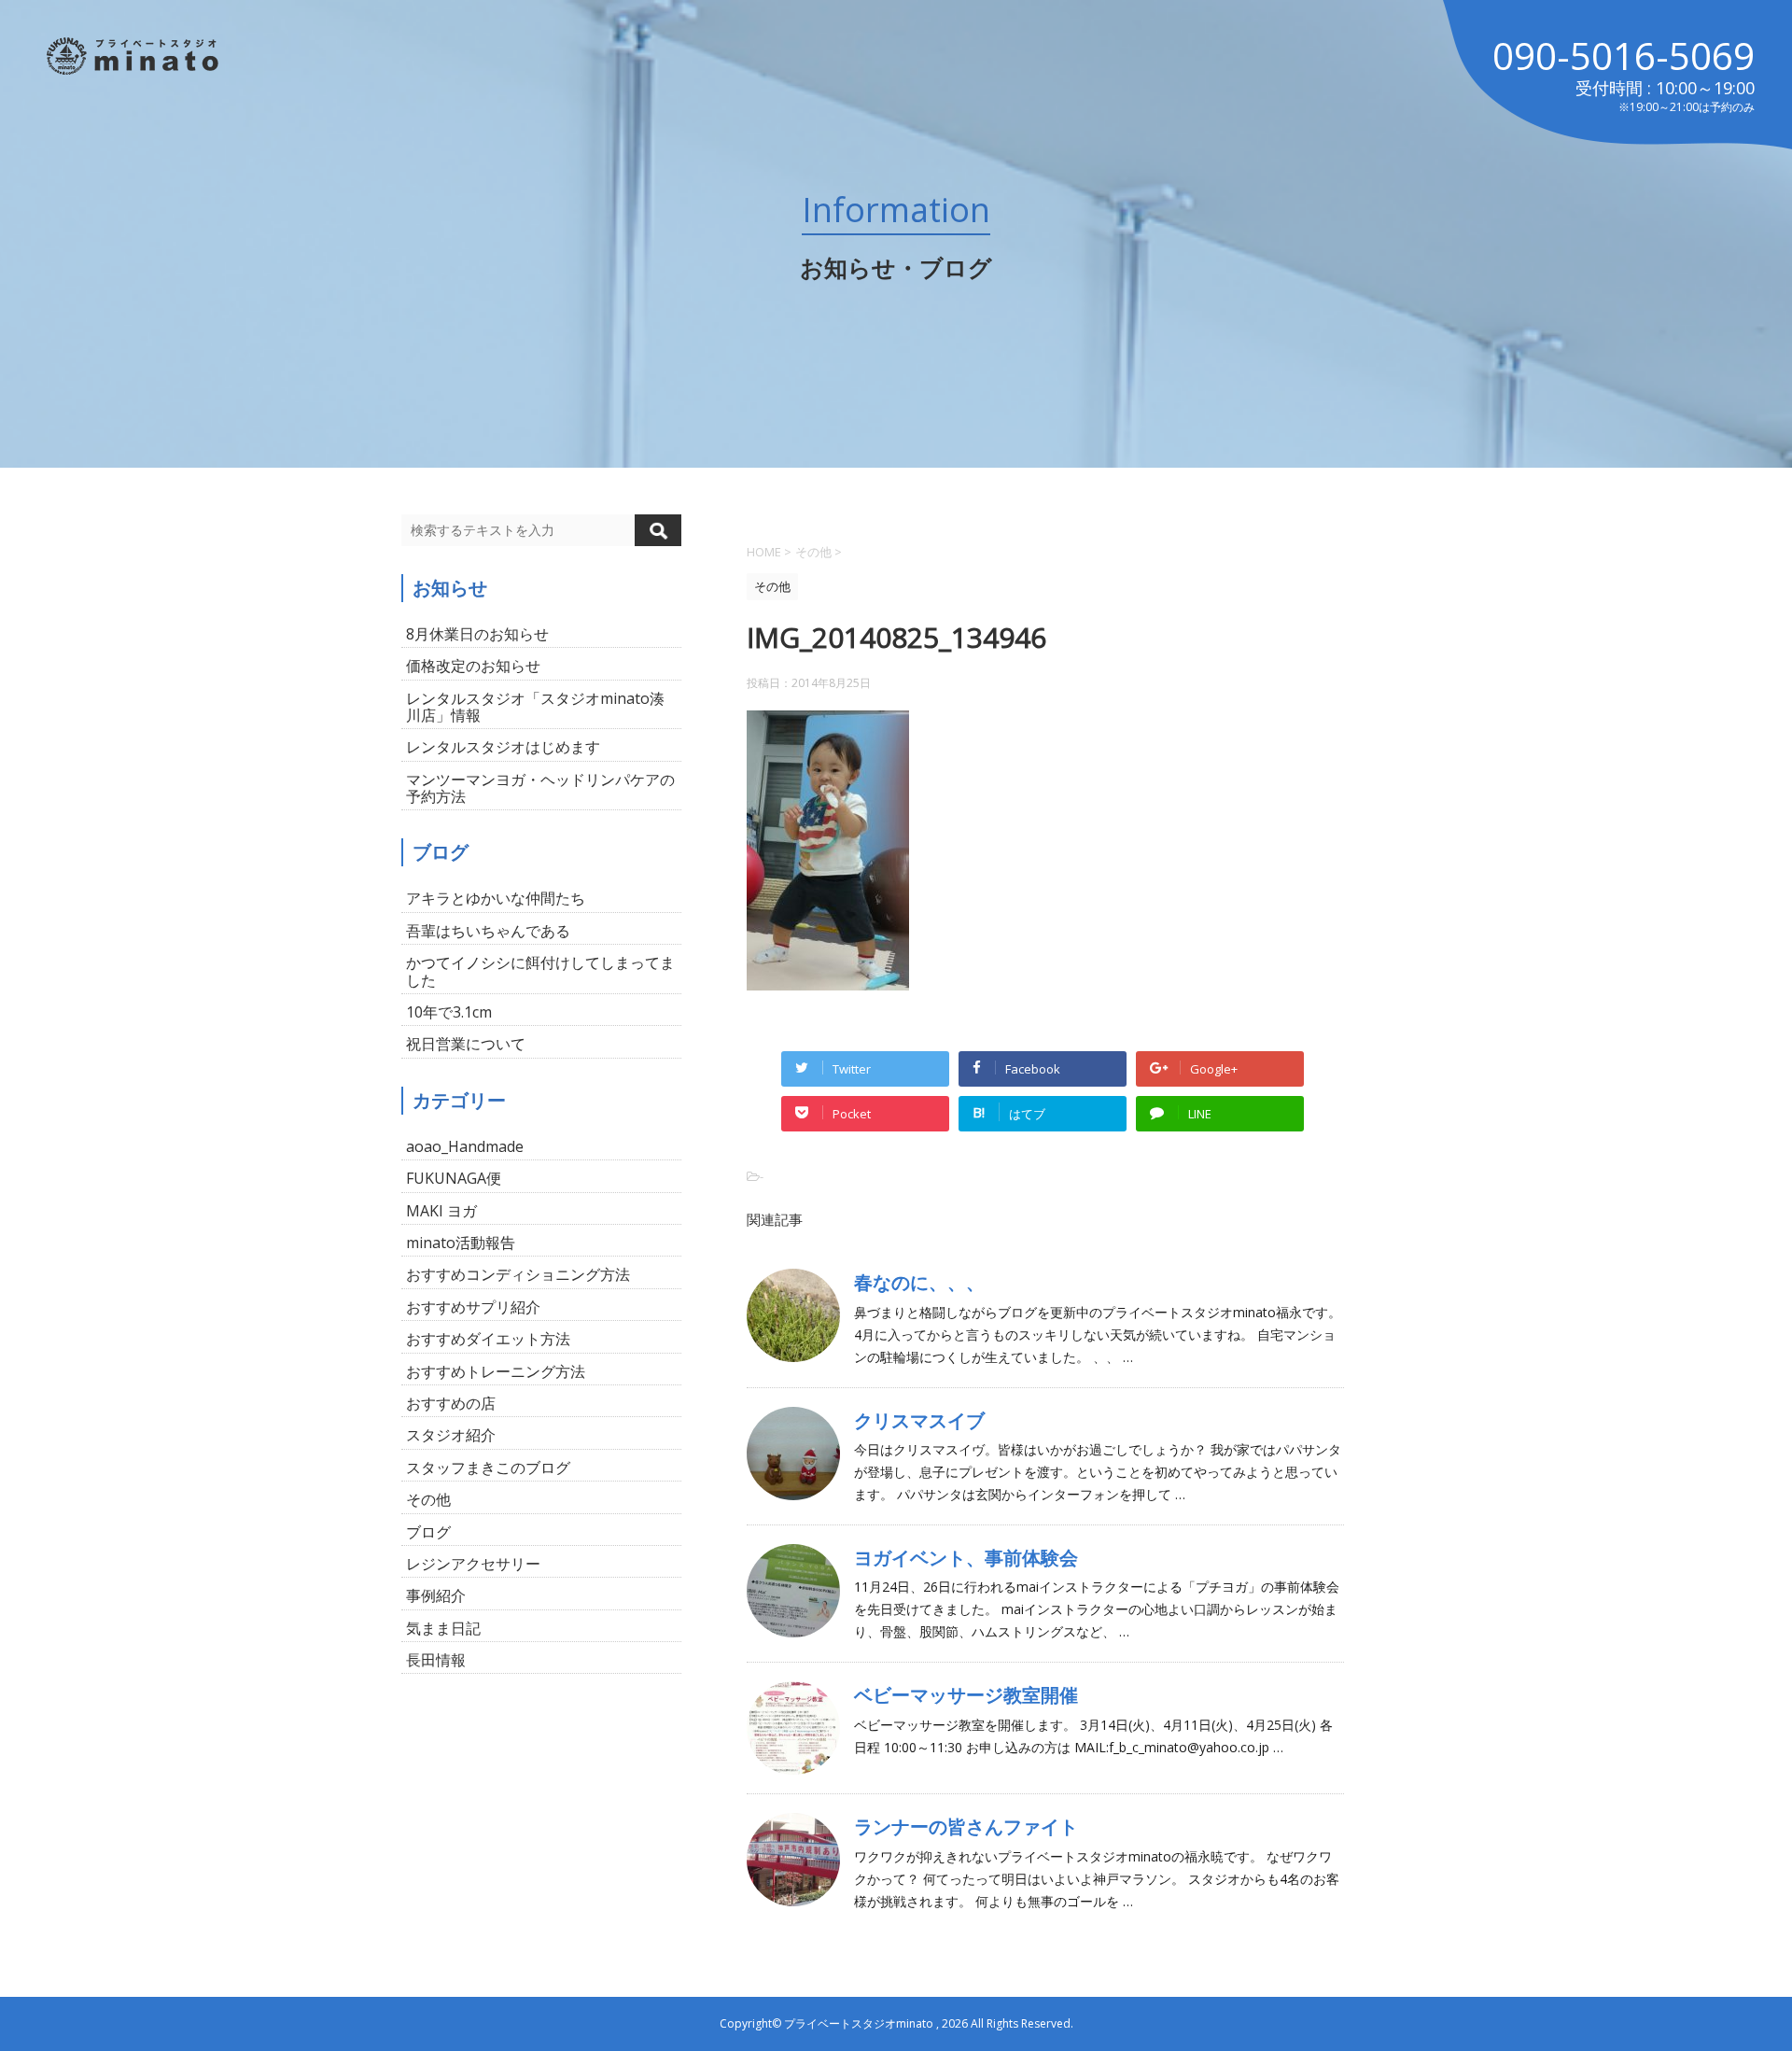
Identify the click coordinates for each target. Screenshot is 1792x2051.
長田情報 (436, 1660)
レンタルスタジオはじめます (503, 747)
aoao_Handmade (465, 1146)
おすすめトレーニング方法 (496, 1371)
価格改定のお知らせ (473, 666)
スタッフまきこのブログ (488, 1468)
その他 (428, 1499)
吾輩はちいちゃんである (488, 931)
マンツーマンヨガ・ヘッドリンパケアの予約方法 (540, 788)
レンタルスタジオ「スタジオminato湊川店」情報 (535, 707)
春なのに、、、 (919, 1282)
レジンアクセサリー (473, 1564)
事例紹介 (436, 1595)
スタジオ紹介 (451, 1435)
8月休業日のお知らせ (477, 634)
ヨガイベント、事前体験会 (966, 1558)
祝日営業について (466, 1044)
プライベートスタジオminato (859, 2023)
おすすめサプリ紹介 (473, 1307)
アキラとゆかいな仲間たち (496, 898)
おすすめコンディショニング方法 (518, 1274)
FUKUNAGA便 (454, 1178)
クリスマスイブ (919, 1420)
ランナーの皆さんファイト (966, 1826)
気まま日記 (443, 1628)
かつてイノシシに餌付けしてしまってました (540, 971)
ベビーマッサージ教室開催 (966, 1695)
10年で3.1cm (449, 1012)
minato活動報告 (461, 1243)
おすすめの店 (451, 1403)
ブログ (428, 1532)
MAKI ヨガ (441, 1211)
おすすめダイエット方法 (488, 1339)
